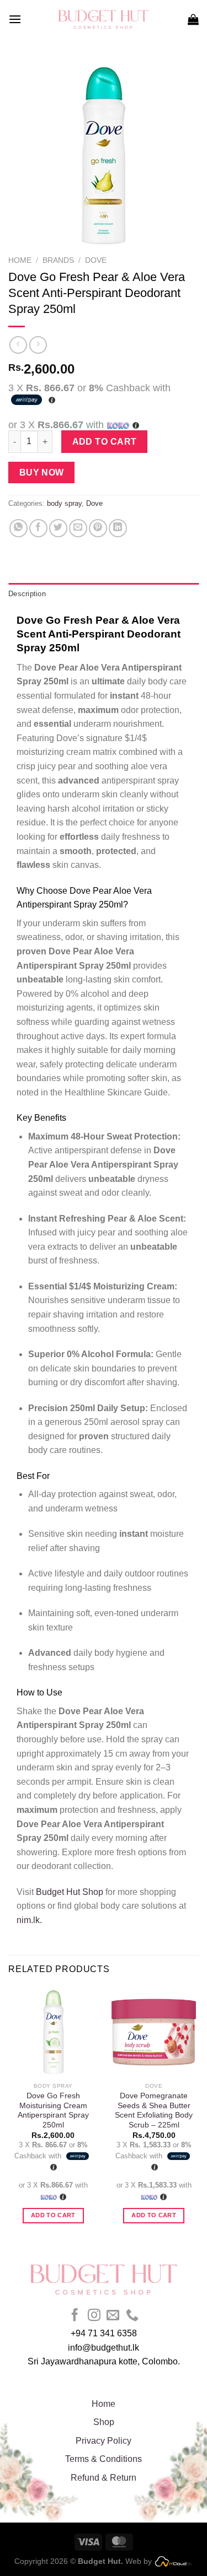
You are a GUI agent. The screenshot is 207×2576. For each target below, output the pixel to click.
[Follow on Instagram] (94, 2316)
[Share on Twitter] (58, 528)
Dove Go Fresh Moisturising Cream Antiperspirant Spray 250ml (53, 2110)
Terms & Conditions (104, 2459)
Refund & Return (104, 2478)
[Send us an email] (113, 2316)
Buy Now (42, 472)
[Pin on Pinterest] (98, 528)
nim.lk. (29, 1920)
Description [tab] (27, 594)
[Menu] (15, 19)
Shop (104, 2422)
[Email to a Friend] (78, 528)
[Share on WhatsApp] (18, 528)
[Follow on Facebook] (75, 2316)
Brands (58, 260)
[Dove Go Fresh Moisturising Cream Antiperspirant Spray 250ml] (53, 2032)
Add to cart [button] (53, 2215)
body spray (64, 503)
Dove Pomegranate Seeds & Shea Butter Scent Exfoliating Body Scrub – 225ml (154, 2110)
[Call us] (132, 2316)
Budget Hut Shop (70, 1892)
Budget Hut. (100, 2561)
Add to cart (105, 442)
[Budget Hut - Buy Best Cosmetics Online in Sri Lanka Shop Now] (104, 19)
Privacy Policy (104, 2441)
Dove (96, 260)
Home (20, 260)
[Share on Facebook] (38, 528)
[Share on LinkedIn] (118, 528)
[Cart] (193, 19)
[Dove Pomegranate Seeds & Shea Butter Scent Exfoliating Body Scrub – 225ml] (154, 2032)
